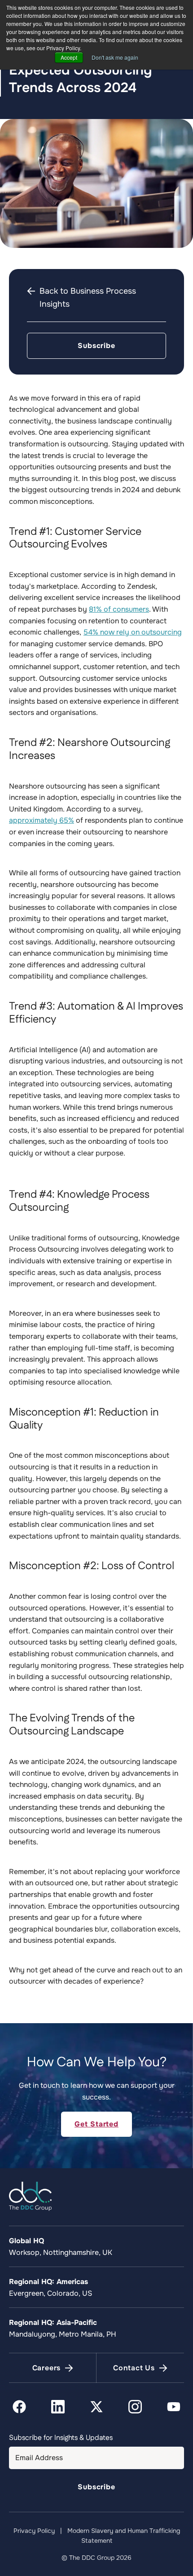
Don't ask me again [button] (115, 57)
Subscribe (96, 346)
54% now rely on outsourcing (133, 632)
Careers (47, 2368)
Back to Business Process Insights (88, 298)
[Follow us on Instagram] (135, 2407)
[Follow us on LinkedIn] (58, 2407)
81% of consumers (119, 609)
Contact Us (134, 2368)
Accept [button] (69, 57)
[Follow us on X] (96, 2407)
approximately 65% (42, 820)
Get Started (96, 2124)
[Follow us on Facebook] (19, 2407)
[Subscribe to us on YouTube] (174, 2407)
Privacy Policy (34, 2531)
